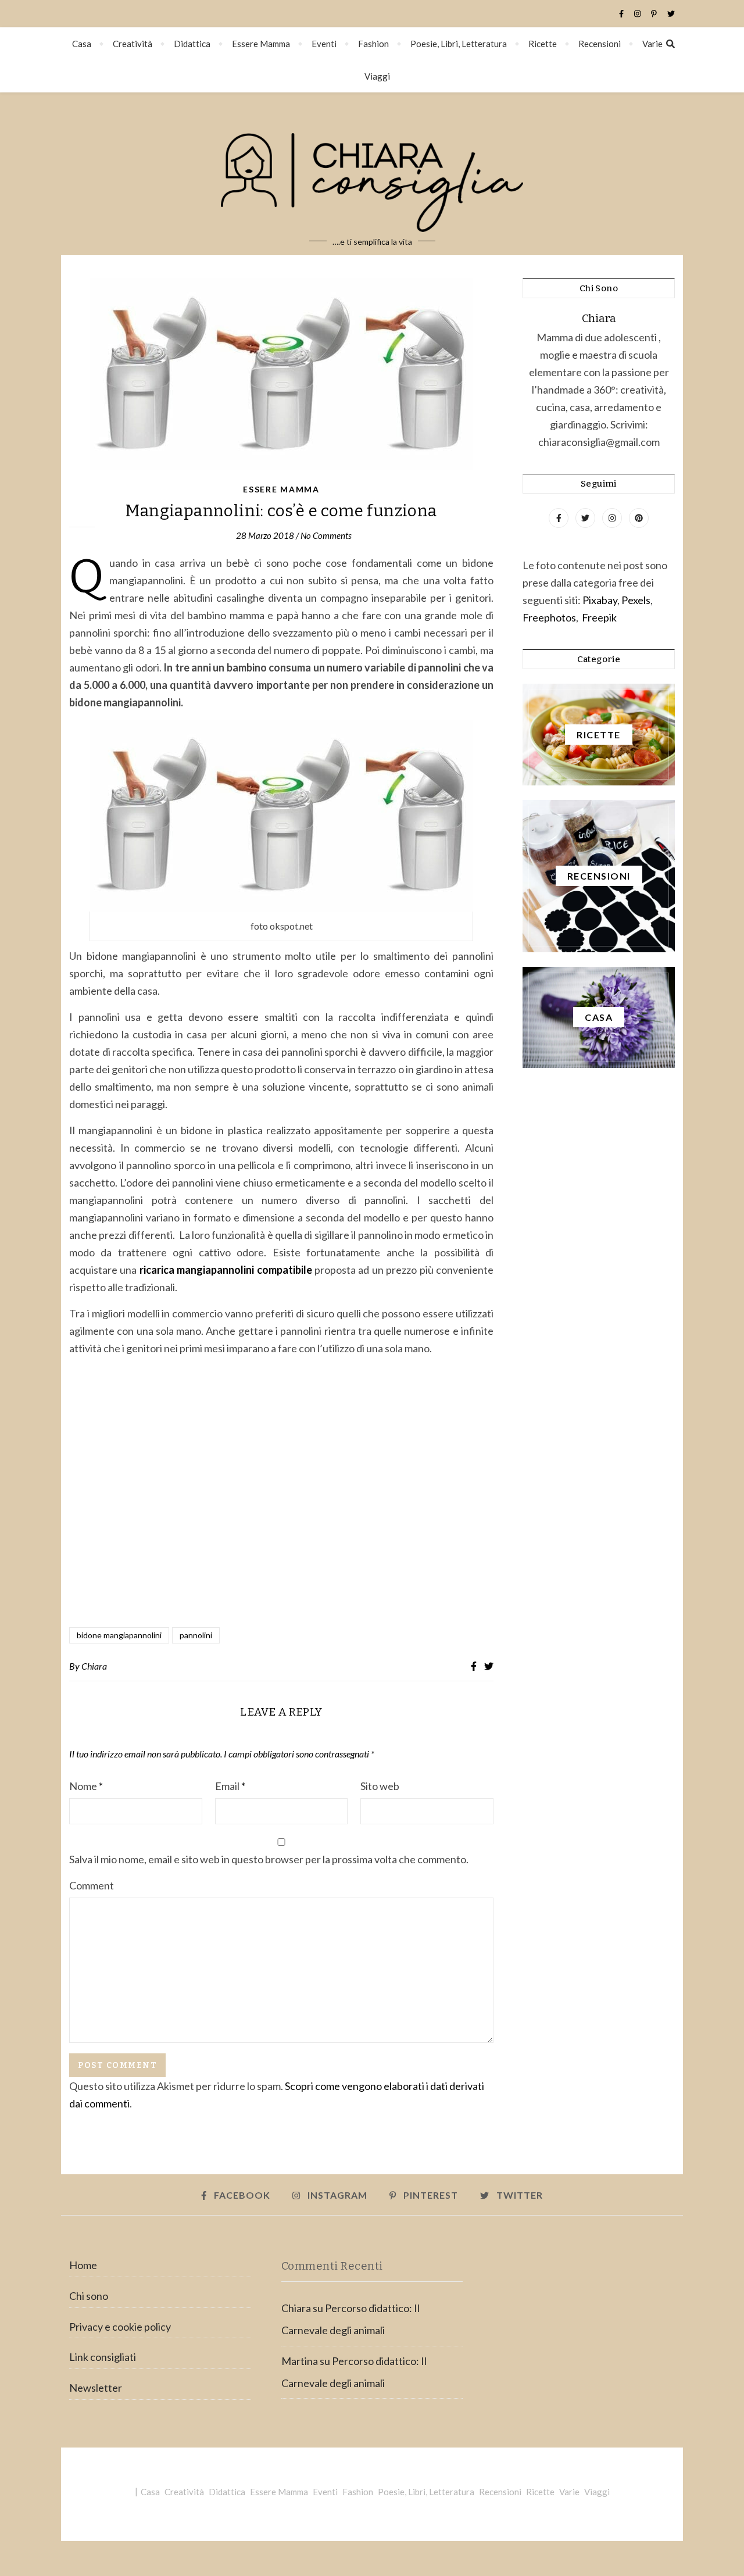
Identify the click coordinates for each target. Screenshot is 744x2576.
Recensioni (600, 44)
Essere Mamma (261, 44)
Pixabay (600, 600)
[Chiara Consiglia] (372, 174)
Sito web (380, 1786)
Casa (82, 44)
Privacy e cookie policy (120, 2327)
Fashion (373, 44)
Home (83, 2265)
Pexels (636, 600)
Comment (92, 1885)
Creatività (133, 44)
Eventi (324, 44)
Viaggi (377, 76)
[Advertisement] (281, 1493)
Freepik (599, 617)
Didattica (192, 44)
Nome (86, 1786)
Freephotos (549, 617)
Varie (652, 44)
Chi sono (89, 2296)
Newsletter (96, 2388)
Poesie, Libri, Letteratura (459, 44)
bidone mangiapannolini (119, 1635)
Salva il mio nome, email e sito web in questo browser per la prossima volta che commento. (269, 1859)
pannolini (196, 1635)
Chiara (94, 1666)
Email (230, 1786)
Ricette (543, 44)
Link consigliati (103, 2357)
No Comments (326, 535)
